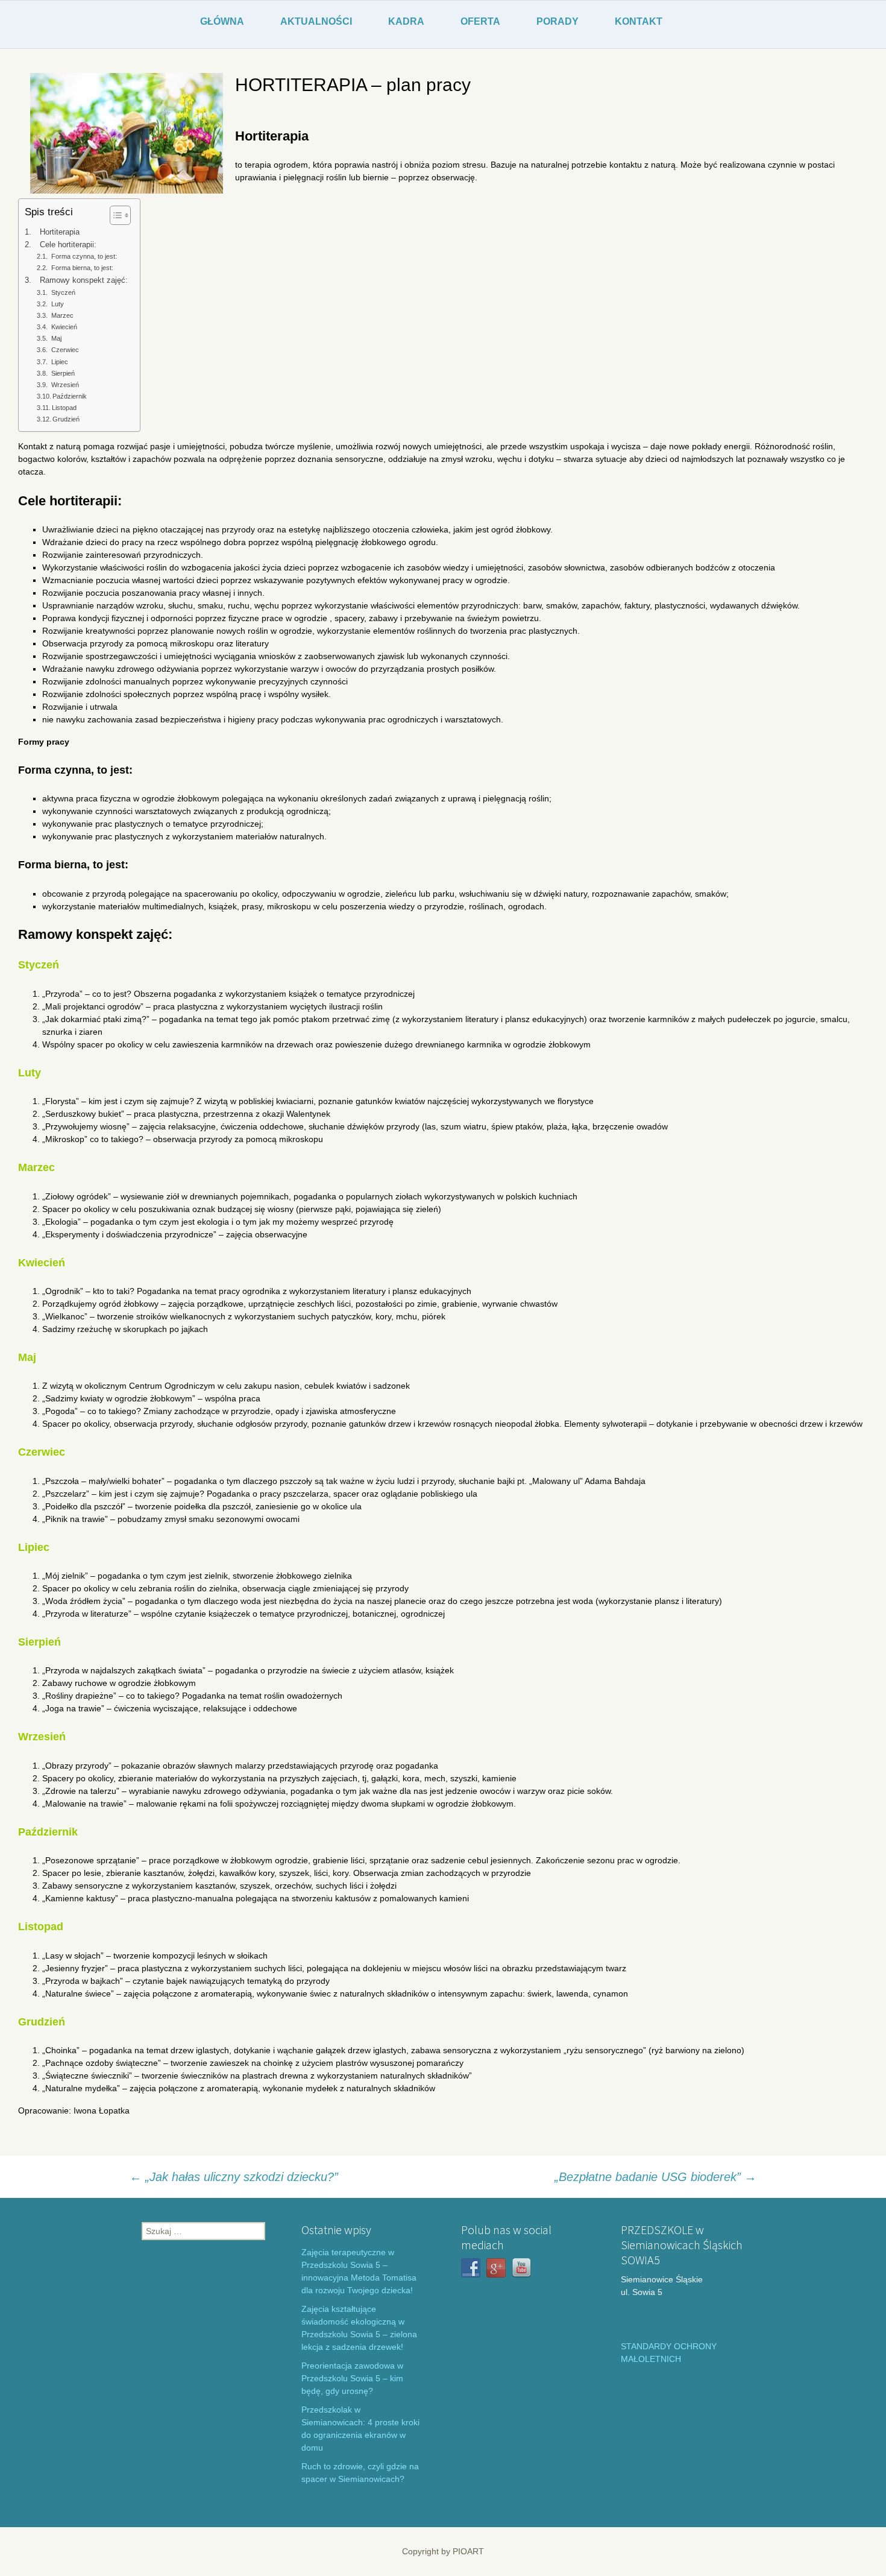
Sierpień (63, 373)
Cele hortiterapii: (68, 245)
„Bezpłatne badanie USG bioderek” (655, 2177)
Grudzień (66, 419)
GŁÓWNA (222, 21)
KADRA (406, 21)
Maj (56, 338)
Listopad (64, 408)
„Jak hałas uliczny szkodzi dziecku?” (234, 2177)
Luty (58, 304)
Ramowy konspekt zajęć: (84, 280)
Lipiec (60, 362)
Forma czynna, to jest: (84, 256)
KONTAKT (639, 21)
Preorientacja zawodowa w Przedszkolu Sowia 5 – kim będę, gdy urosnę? (352, 2378)
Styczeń (63, 292)
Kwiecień (64, 327)
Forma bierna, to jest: (82, 268)
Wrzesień (65, 385)
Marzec (62, 315)
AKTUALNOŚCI (316, 21)
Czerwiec (65, 350)
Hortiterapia (60, 232)
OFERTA (480, 21)
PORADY (558, 21)
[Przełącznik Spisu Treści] (114, 215)
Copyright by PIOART (443, 2551)
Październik (70, 396)
